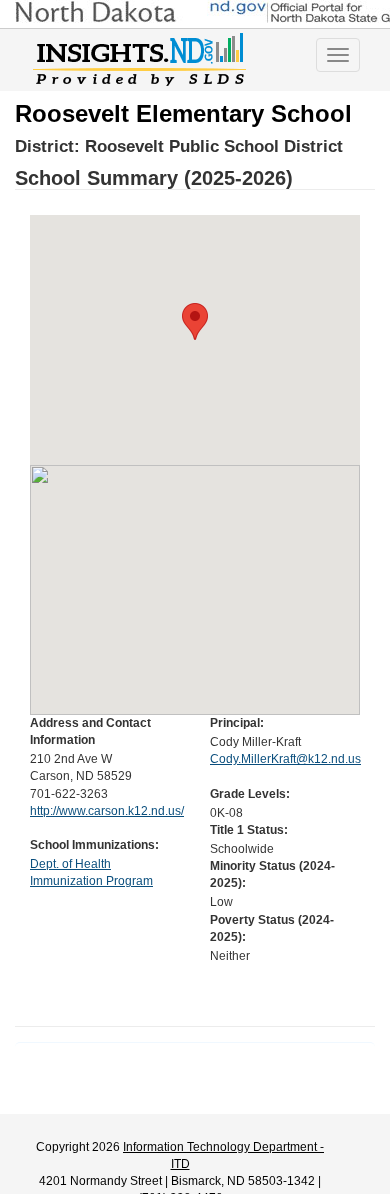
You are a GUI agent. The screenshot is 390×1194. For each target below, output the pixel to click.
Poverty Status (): (272, 928)
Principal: (237, 723)
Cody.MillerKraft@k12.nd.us (285, 759)
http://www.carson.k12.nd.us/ (107, 811)
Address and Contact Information (90, 731)
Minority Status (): (272, 874)
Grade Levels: (250, 794)
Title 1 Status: (249, 830)
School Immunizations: (94, 845)
